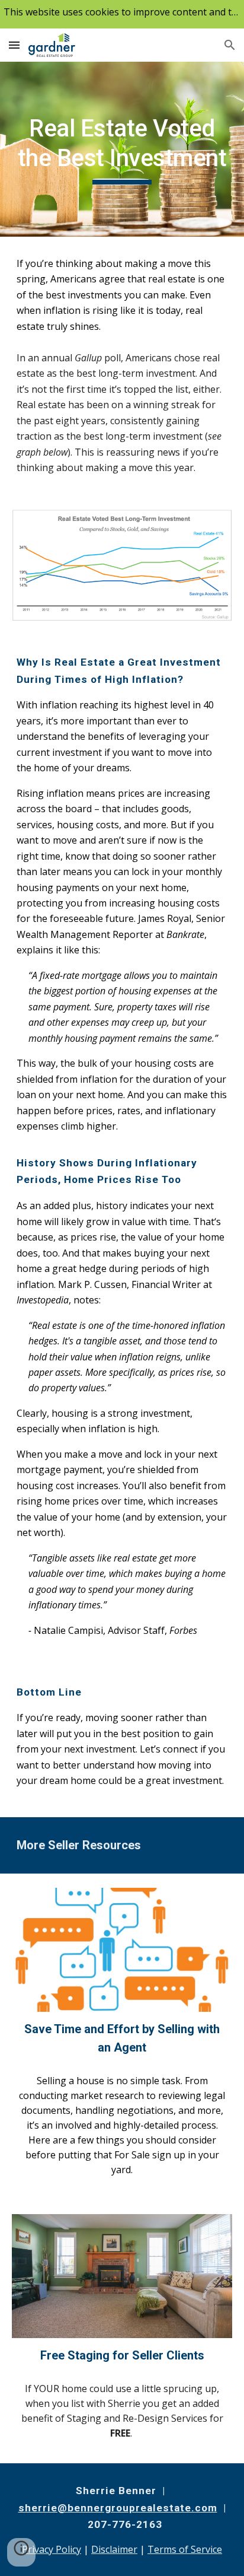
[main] (122, 149)
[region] (122, 14)
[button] (14, 45)
